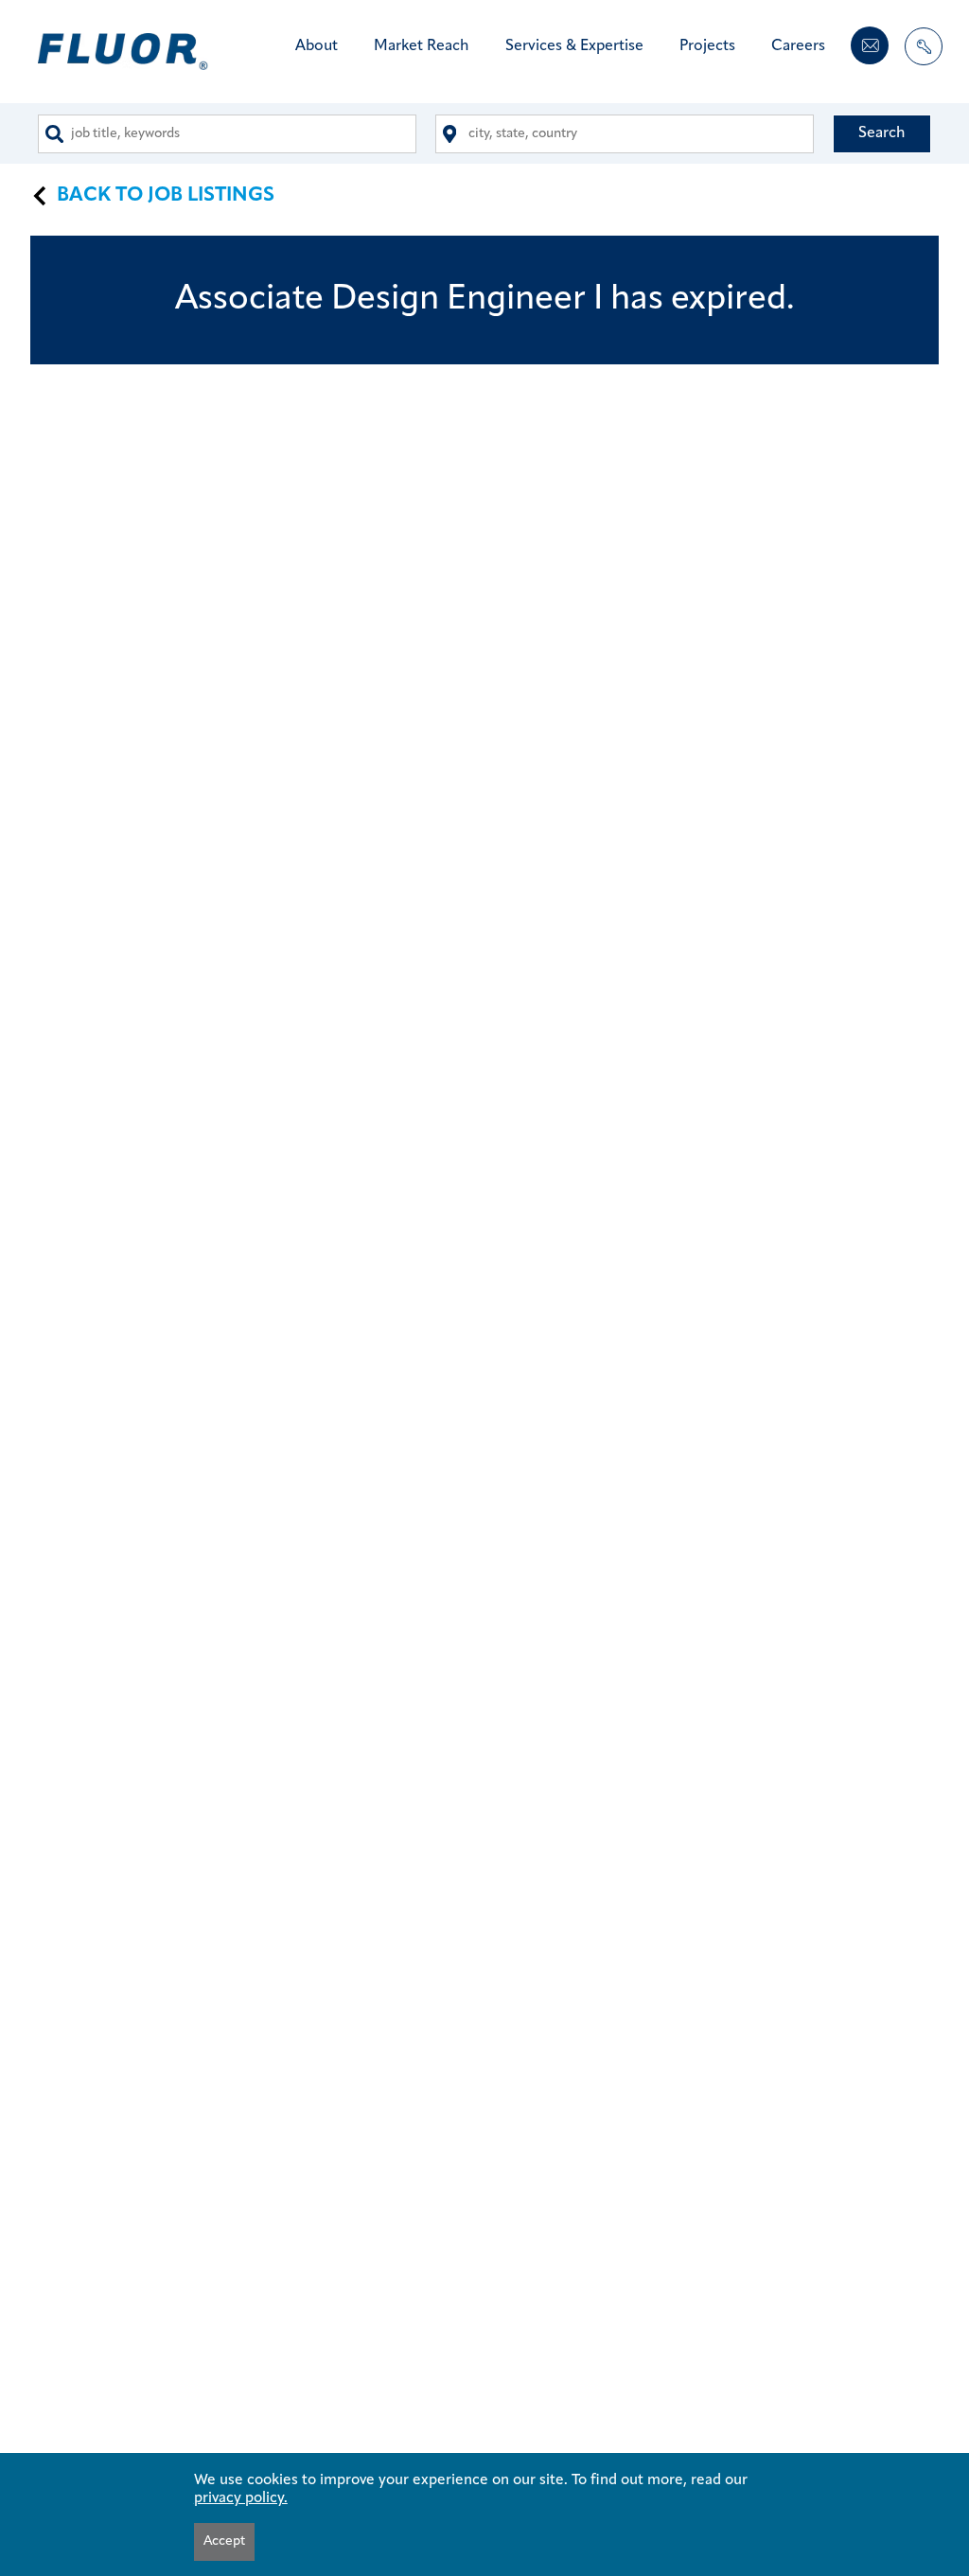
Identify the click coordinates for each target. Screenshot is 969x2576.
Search (882, 133)
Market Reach (422, 46)
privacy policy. (241, 2498)
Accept (224, 2541)
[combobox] (227, 134)
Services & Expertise (574, 46)
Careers (798, 46)
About (317, 46)
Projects (707, 46)
